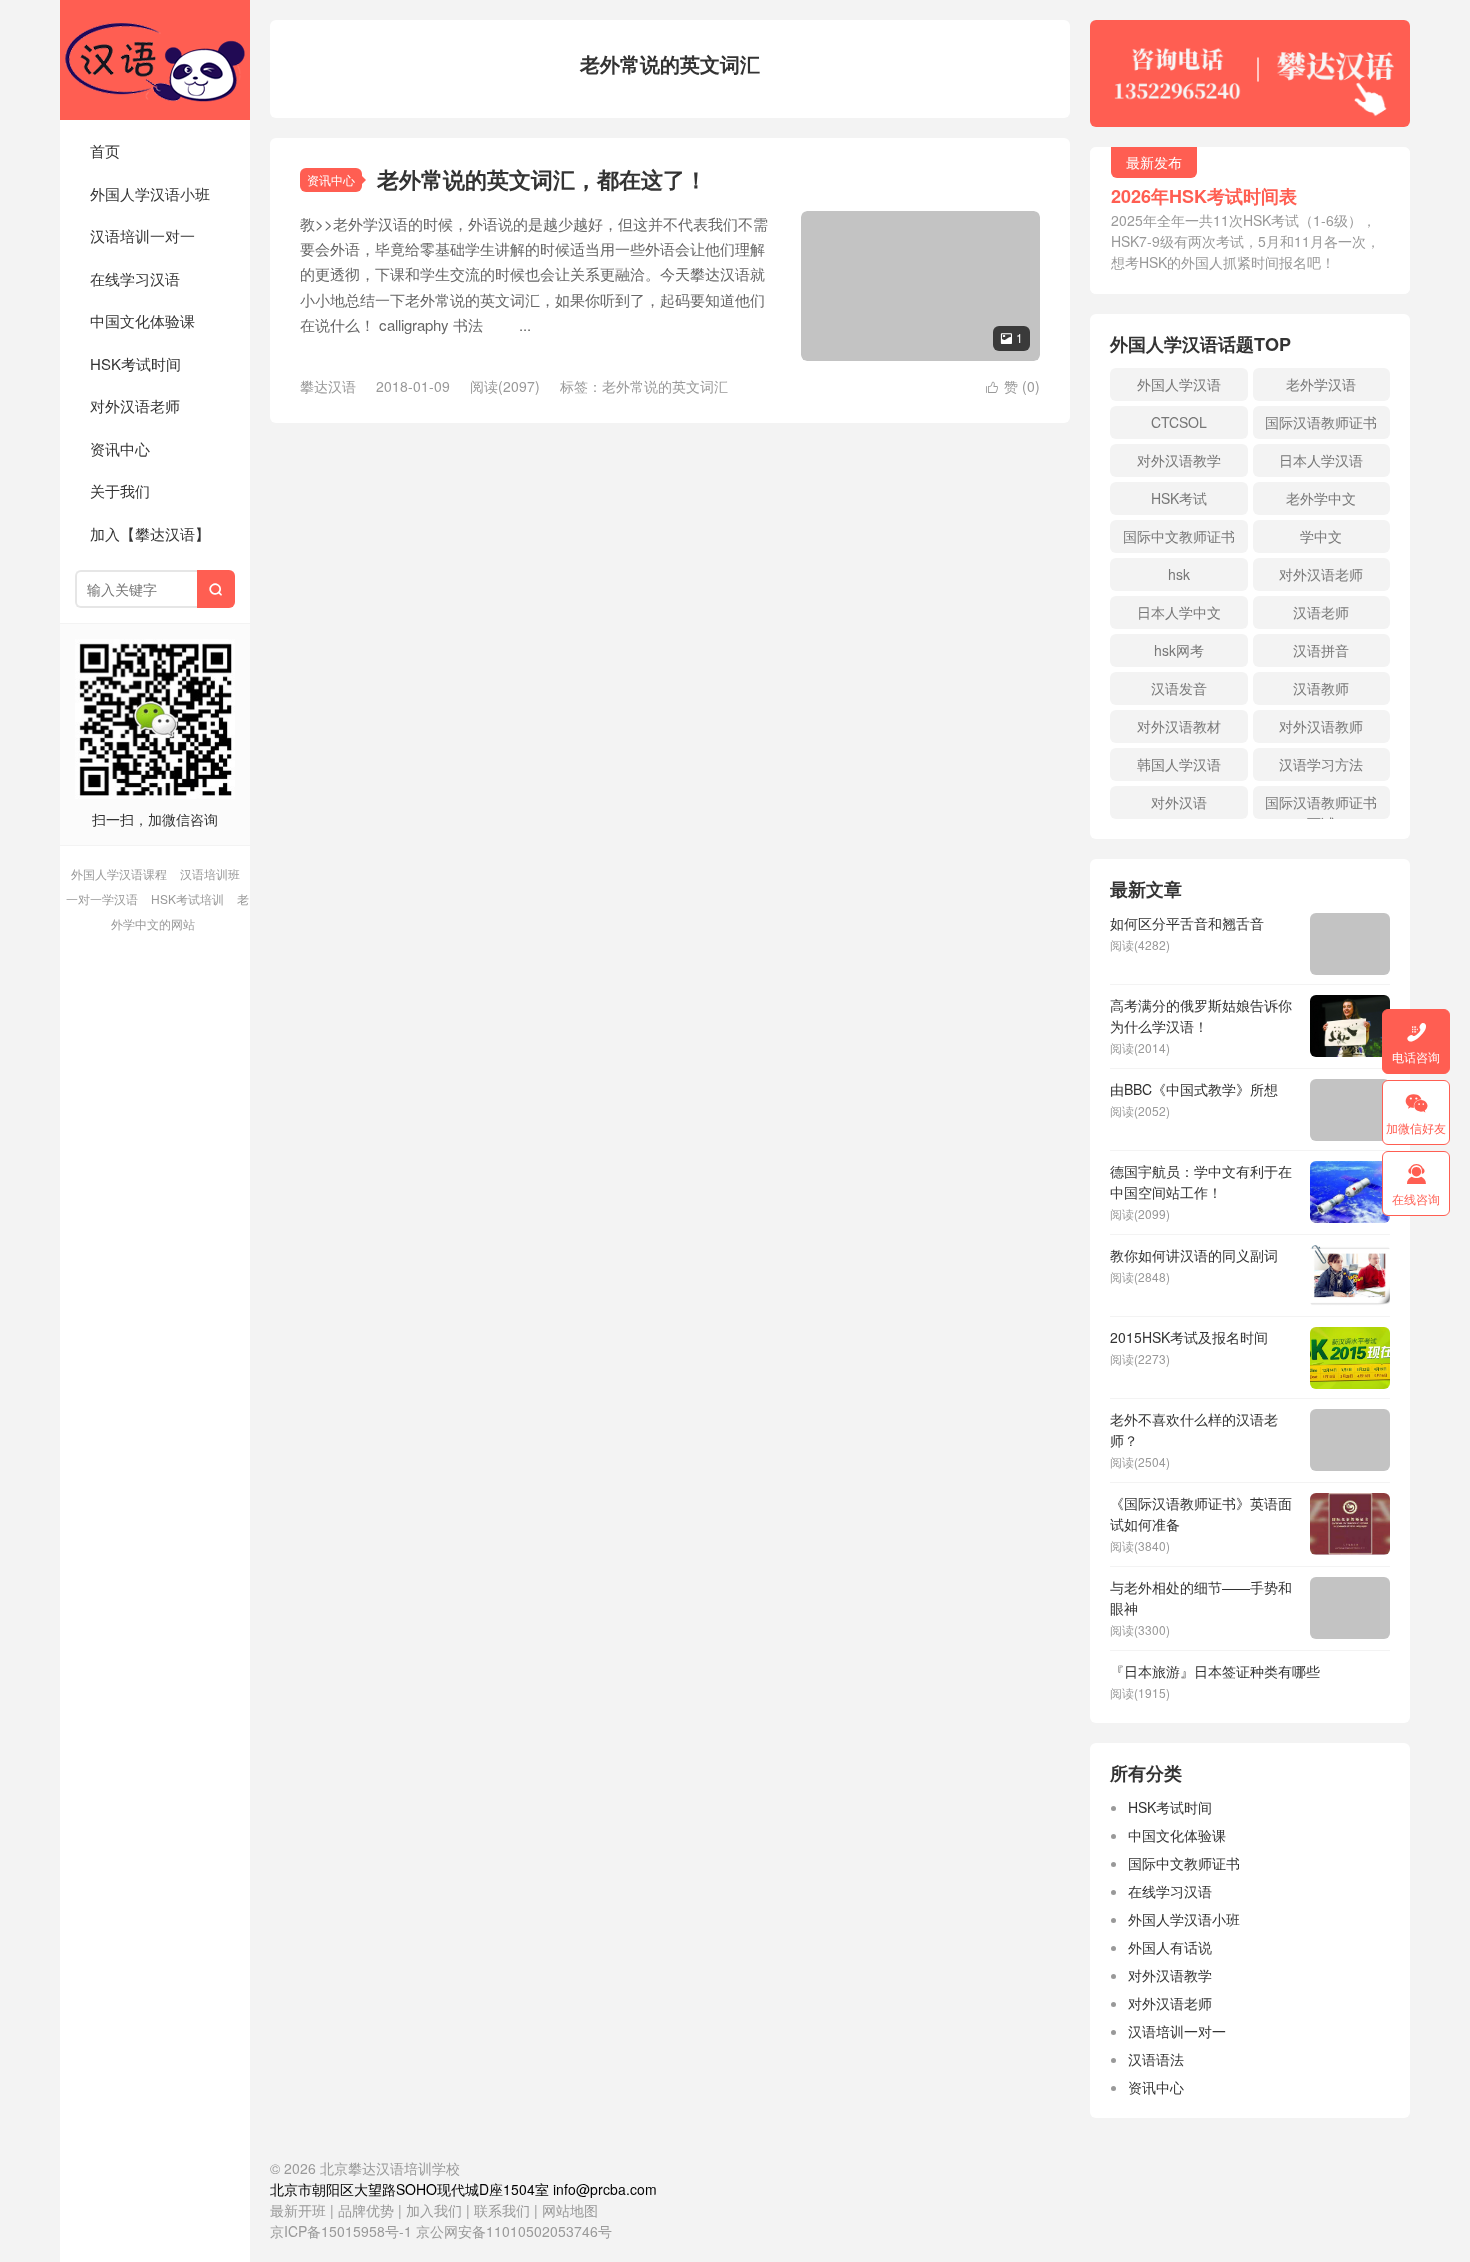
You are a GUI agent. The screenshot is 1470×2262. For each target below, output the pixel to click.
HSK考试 (1179, 498)
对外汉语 (1179, 802)
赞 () (1013, 386)
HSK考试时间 (135, 363)
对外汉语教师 (1321, 726)
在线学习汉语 (135, 278)
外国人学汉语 (1179, 384)
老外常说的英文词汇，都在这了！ (542, 179)
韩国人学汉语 (1179, 764)
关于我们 (120, 490)
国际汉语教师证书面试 (1321, 805)
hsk (1179, 574)
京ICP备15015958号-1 (341, 2231)
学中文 (1321, 536)
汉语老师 (1321, 612)
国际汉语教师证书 (1321, 422)
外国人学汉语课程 (119, 873)
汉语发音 (1179, 688)
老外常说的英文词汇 (665, 386)
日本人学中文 (1179, 612)
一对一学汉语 (102, 898)
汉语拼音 (1321, 650)
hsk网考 (1179, 650)
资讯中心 (120, 448)
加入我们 (434, 2210)
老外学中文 (1321, 498)
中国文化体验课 (142, 320)
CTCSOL (1179, 422)
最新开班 (298, 2210)
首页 (105, 150)
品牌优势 (366, 2210)
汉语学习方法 (1321, 764)
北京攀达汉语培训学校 (155, 60)
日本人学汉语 (1321, 460)
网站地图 (570, 2210)
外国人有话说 (1170, 1947)
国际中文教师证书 (1179, 536)
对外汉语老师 (135, 405)
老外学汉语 (1321, 384)
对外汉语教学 (1179, 460)
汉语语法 (1156, 2059)
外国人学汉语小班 (150, 193)
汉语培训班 (210, 873)
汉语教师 (1321, 688)
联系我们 (504, 2210)
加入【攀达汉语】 (150, 533)
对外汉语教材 (1179, 726)
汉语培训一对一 (142, 235)
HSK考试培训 (187, 898)
